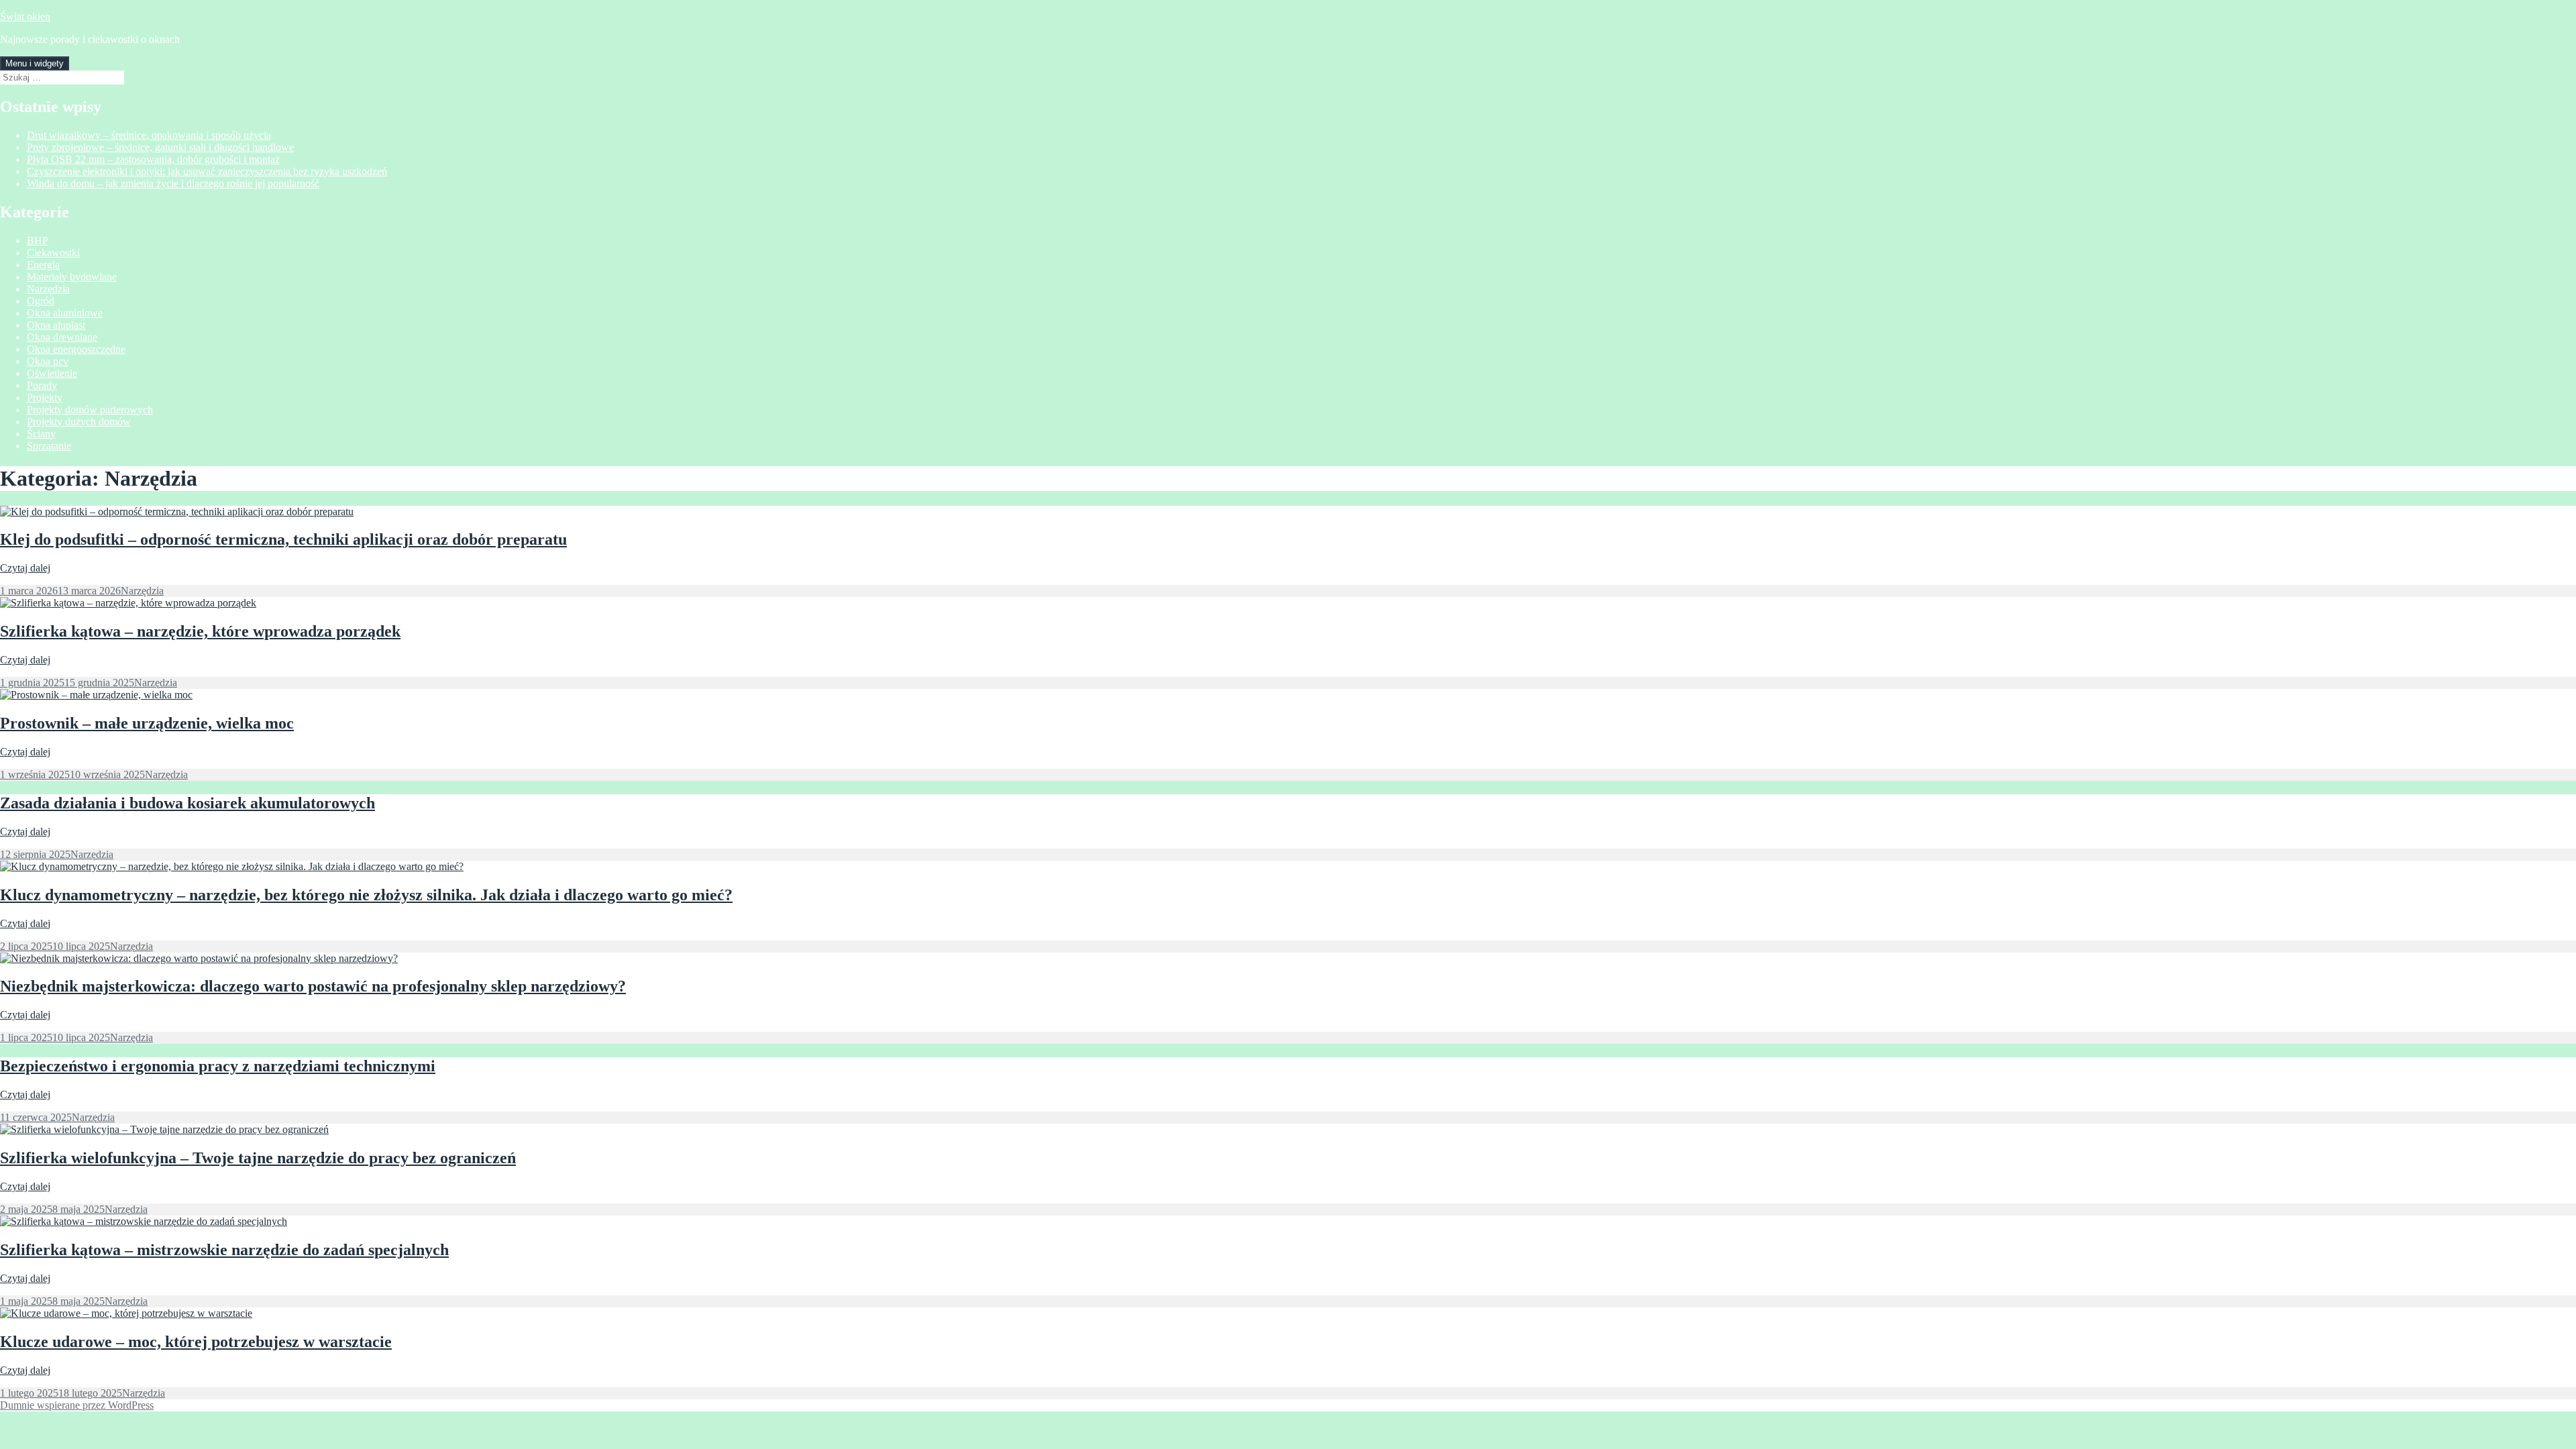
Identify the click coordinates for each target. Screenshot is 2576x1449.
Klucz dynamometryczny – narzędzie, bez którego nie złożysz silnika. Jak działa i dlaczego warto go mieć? (366, 895)
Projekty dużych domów (79, 422)
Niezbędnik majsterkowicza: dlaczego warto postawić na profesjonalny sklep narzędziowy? (313, 986)
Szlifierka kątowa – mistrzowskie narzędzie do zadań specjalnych (224, 1250)
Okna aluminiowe (65, 313)
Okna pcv (48, 361)
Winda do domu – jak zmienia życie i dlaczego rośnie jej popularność (173, 183)
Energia (43, 265)
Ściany (41, 434)
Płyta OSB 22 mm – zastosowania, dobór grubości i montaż (153, 159)
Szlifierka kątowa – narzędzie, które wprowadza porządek (200, 631)
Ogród (41, 301)
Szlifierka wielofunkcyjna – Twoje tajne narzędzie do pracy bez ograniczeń (258, 1158)
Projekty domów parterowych (90, 410)
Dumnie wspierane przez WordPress (77, 1405)
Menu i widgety (35, 63)
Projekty (45, 397)
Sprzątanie (49, 446)
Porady (42, 385)
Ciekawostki (53, 253)
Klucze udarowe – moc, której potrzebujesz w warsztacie (196, 1342)
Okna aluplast (56, 325)
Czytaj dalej (25, 568)
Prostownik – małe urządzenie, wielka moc (147, 723)
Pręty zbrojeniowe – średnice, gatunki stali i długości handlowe (160, 147)
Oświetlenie (52, 373)
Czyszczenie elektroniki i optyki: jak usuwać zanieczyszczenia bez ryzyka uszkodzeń (207, 171)
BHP (38, 240)
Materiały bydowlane (72, 277)
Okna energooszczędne (76, 349)
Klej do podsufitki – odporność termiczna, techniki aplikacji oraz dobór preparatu (283, 539)
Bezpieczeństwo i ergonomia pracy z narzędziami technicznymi (218, 1066)
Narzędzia (48, 289)
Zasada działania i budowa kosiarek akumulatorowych (187, 803)
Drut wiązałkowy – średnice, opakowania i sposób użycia (149, 135)
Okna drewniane (62, 337)
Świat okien (25, 16)
